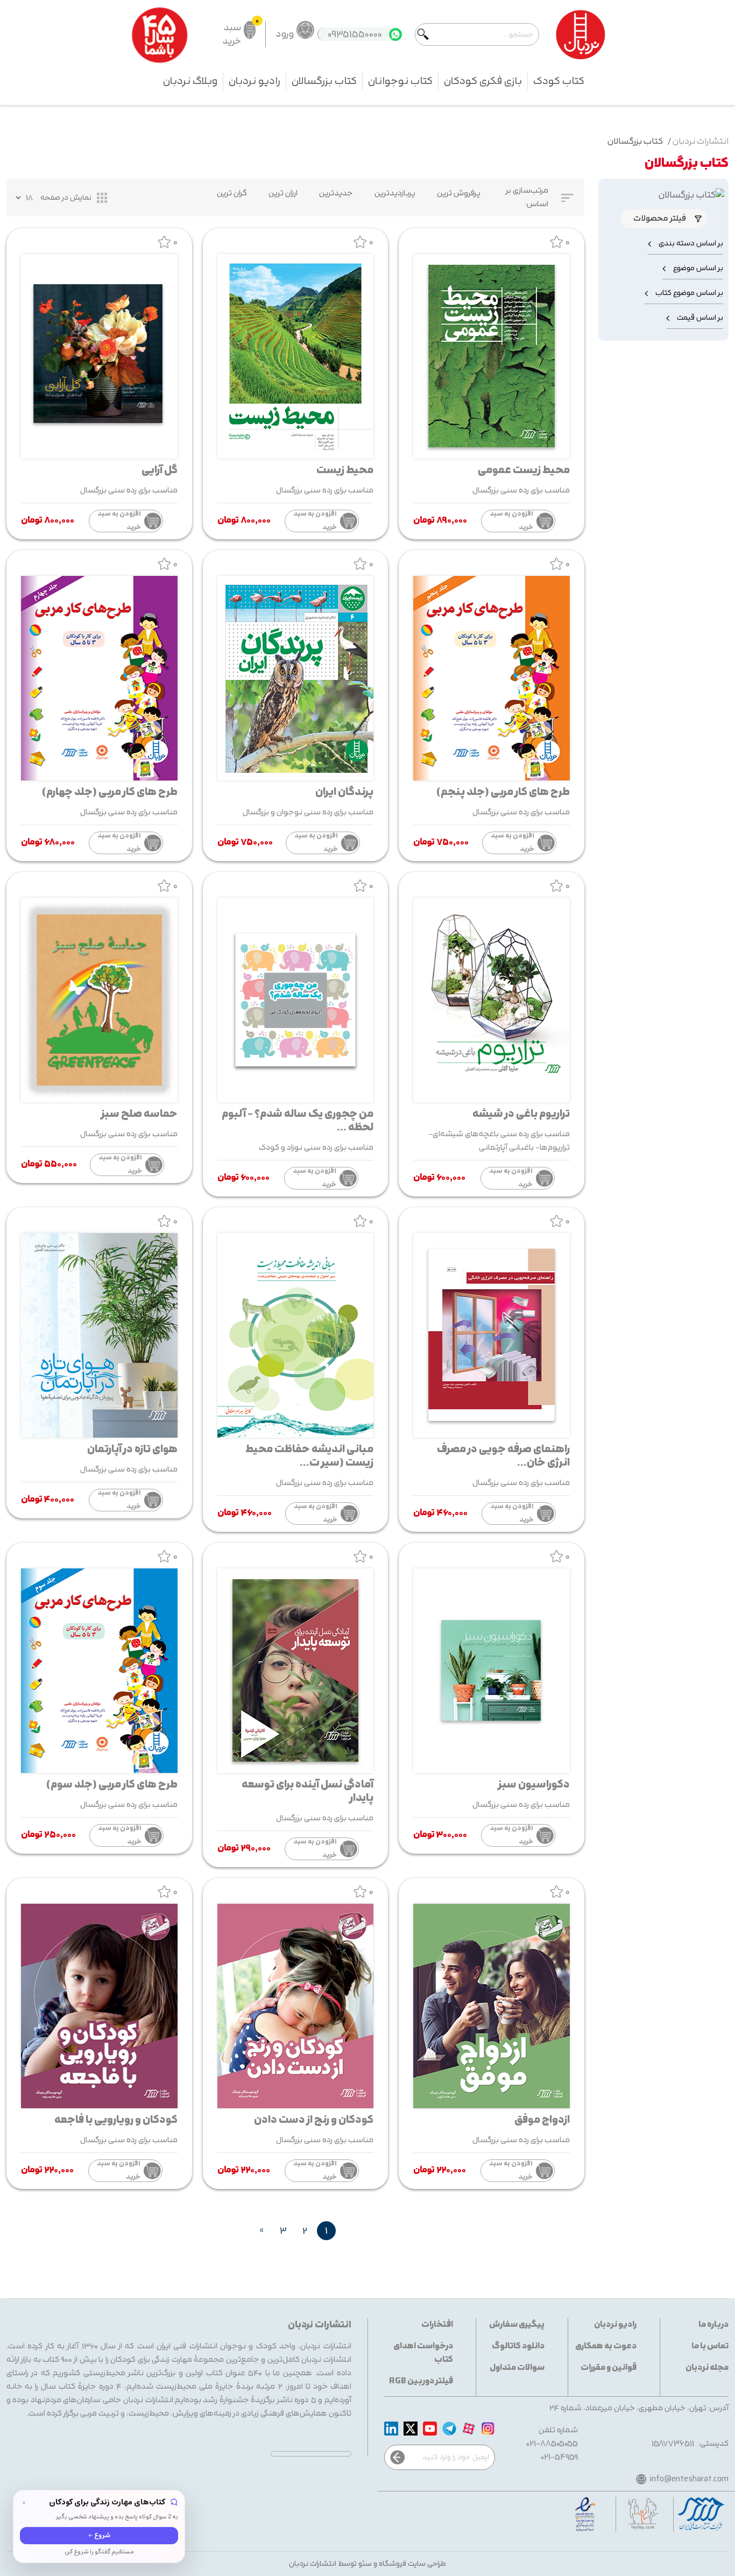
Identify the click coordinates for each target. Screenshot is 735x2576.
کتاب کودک (559, 81)
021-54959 (560, 2457)
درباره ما (713, 2325)
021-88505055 (552, 2444)
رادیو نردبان (255, 81)
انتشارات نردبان (701, 142)
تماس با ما (710, 2346)
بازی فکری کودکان (483, 81)
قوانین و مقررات (609, 2368)
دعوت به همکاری (606, 2346)
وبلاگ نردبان (190, 81)
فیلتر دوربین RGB (421, 2381)
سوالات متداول (517, 2368)
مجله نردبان (707, 2368)
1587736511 (673, 2444)
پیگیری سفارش (517, 2325)
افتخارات (437, 2325)
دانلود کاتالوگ (518, 2346)
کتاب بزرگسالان (324, 81)
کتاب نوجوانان (400, 81)
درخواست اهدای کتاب (423, 2353)
